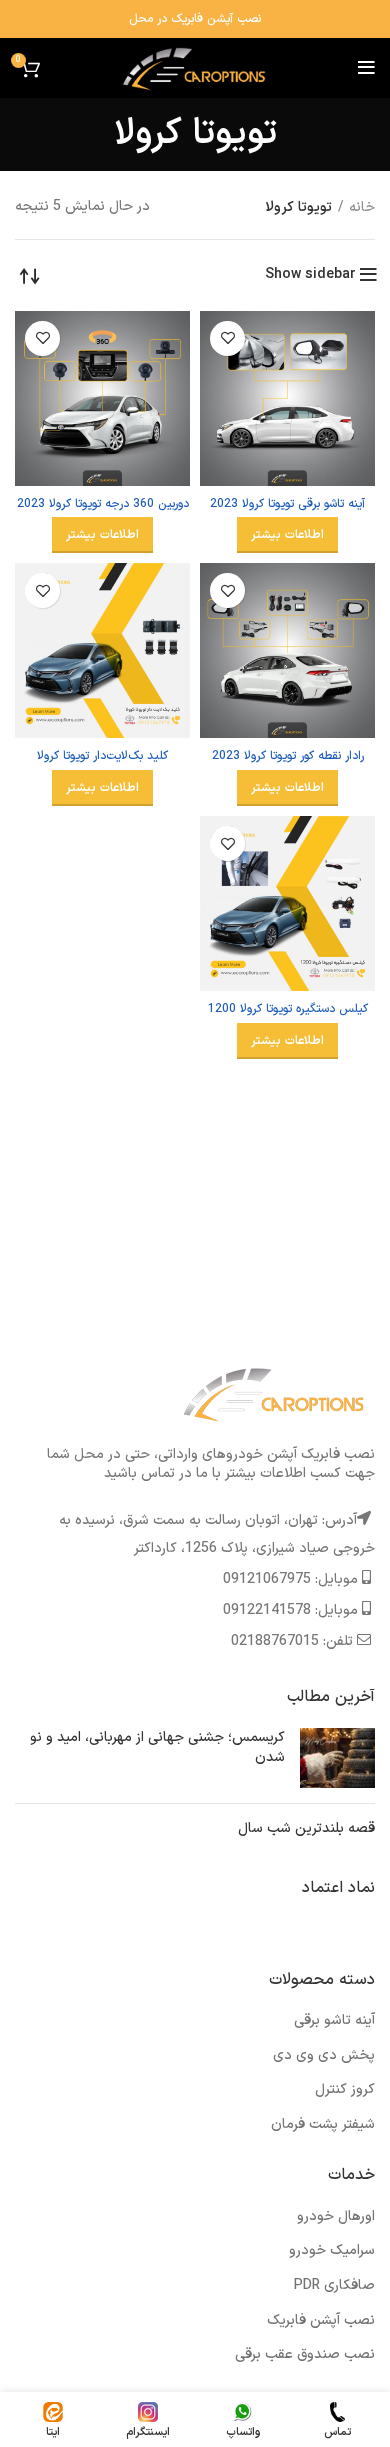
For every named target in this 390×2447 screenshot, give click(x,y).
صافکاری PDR (334, 2285)
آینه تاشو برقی (334, 2020)
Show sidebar (310, 275)
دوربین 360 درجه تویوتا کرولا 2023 (103, 504)
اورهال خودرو (336, 2216)
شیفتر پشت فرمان (323, 2124)
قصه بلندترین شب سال (306, 1828)
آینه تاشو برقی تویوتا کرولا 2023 (287, 504)
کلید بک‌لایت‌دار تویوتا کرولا (102, 756)
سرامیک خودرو (332, 2250)
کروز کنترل (345, 2089)
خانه (362, 208)
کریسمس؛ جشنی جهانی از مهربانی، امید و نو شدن (157, 1747)
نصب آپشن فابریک (321, 2320)
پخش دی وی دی (324, 2055)
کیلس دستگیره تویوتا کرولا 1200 (288, 1009)
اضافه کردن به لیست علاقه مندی (227, 338)
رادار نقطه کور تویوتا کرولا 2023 (288, 756)
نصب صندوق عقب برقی (305, 2354)
